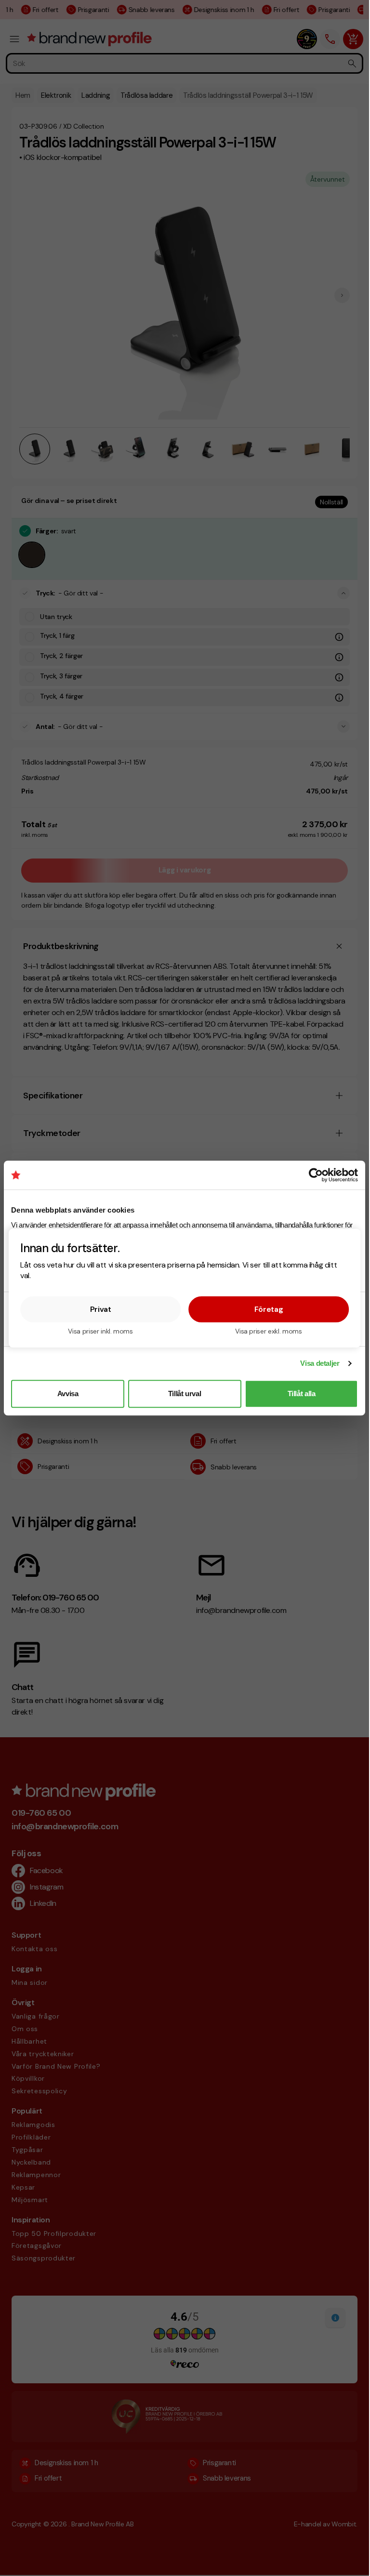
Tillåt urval (185, 1394)
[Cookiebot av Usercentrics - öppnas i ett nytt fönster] (316, 1175)
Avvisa (68, 1394)
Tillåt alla (302, 1394)
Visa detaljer (320, 1363)
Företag (269, 1309)
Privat (101, 1309)
